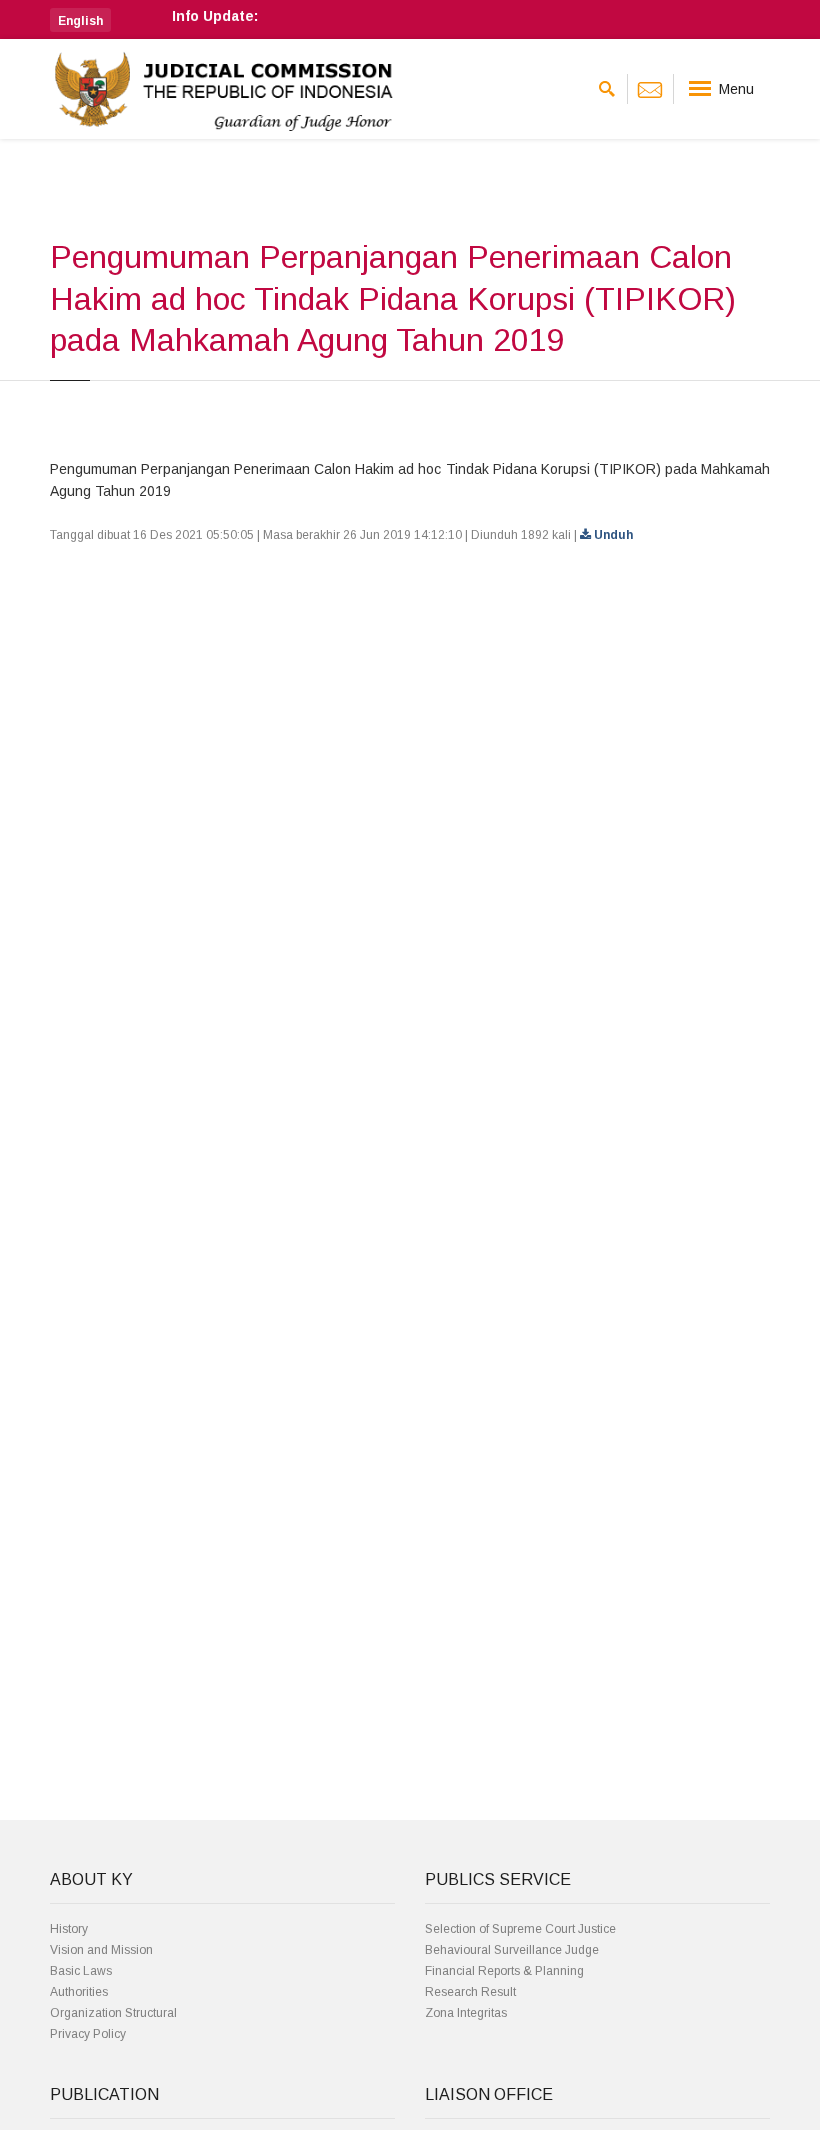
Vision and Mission (101, 1950)
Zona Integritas (466, 2013)
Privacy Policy (88, 2034)
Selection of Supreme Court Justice (520, 1929)
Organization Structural (113, 2013)
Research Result (470, 1992)
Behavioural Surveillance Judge (512, 1950)
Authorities (79, 1992)
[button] (80, 20)
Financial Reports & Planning (504, 1971)
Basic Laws (81, 1971)
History (69, 1929)
